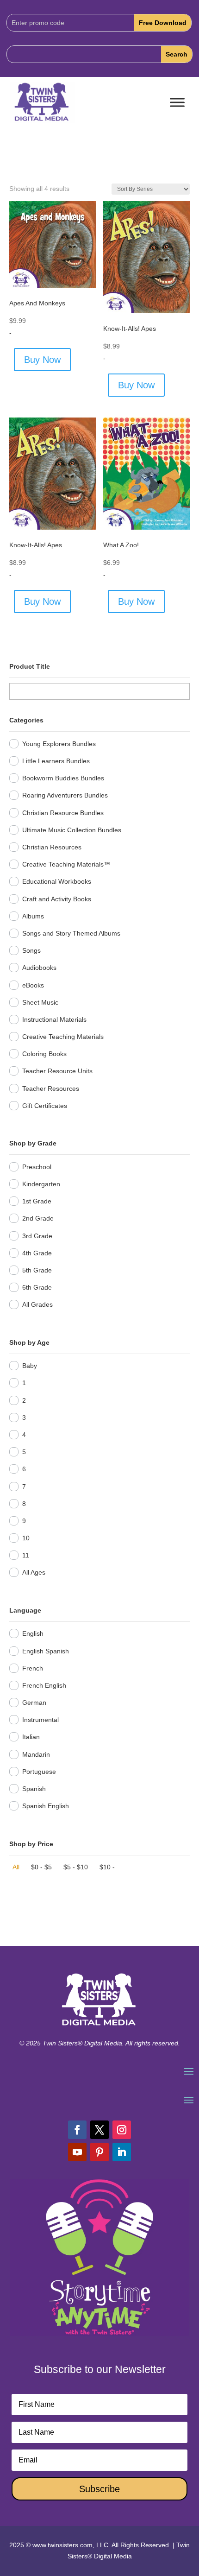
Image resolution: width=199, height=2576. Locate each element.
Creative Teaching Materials (63, 1037)
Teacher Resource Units (57, 1071)
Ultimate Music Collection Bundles (72, 830)
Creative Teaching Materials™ (66, 864)
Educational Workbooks (57, 881)
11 (26, 1555)
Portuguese (39, 1772)
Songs (31, 950)
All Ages (34, 1572)
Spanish (34, 1789)
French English (44, 1685)
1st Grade (37, 1201)
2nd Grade (38, 1218)
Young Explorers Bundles (59, 744)
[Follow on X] (99, 2130)
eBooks (33, 985)
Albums (33, 916)
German (34, 1703)
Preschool (37, 1167)
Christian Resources (52, 847)
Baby (30, 1366)
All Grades (37, 1304)
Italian (31, 1737)
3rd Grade (37, 1236)
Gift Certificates (45, 1106)
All (16, 1867)
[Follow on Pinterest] (99, 2152)
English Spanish (46, 1651)
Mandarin (36, 1754)
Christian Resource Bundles (63, 813)
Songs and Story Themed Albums (71, 933)
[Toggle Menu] (177, 103)
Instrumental (40, 1720)
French (33, 1668)
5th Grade (37, 1270)
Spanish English (46, 1806)
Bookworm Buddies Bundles (63, 778)
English (33, 1633)
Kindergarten (41, 1184)
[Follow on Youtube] (77, 2152)
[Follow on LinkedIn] (122, 2152)
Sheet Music (40, 1002)
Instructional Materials (54, 1019)
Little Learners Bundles (56, 761)
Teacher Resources (51, 1089)
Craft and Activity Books (57, 899)
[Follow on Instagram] (122, 2130)
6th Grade (37, 1287)
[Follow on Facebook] (77, 2130)
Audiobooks (39, 968)
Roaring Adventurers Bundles (65, 795)
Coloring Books (44, 1054)
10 (26, 1538)
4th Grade (37, 1253)
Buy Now (42, 360)
